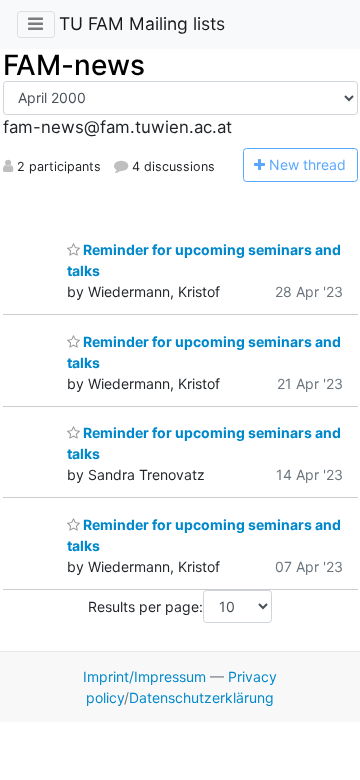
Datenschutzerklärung (201, 697)
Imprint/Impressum (144, 676)
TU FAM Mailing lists (142, 23)
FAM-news (74, 65)
